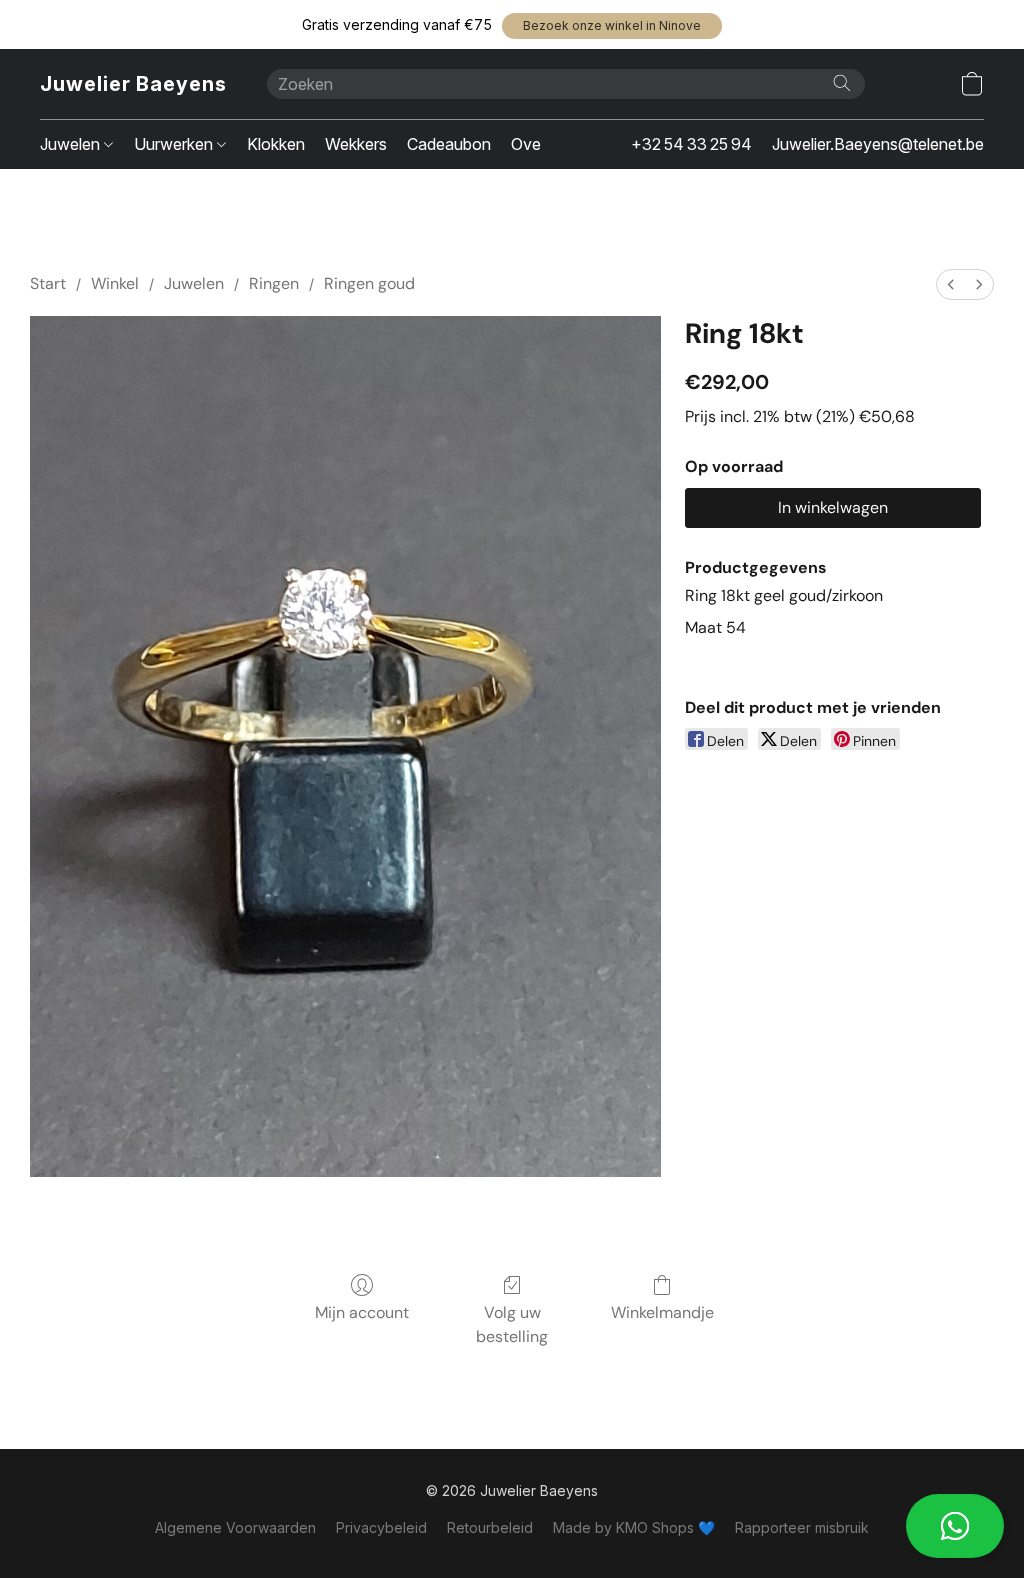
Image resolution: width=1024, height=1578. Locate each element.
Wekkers (356, 144)
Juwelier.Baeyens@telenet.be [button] (878, 144)
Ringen (274, 283)
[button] (612, 26)
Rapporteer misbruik (802, 1527)
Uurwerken (175, 144)
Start (48, 283)
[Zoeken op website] (842, 83)
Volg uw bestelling (512, 1324)
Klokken (276, 144)
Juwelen (72, 144)
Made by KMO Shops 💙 (634, 1527)
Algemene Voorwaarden (235, 1527)
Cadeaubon (449, 144)
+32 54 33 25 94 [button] (691, 144)
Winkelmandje (662, 1312)
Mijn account (362, 1312)
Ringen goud (369, 283)
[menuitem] (951, 284)
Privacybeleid (381, 1527)
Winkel (115, 283)
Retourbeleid (490, 1527)
